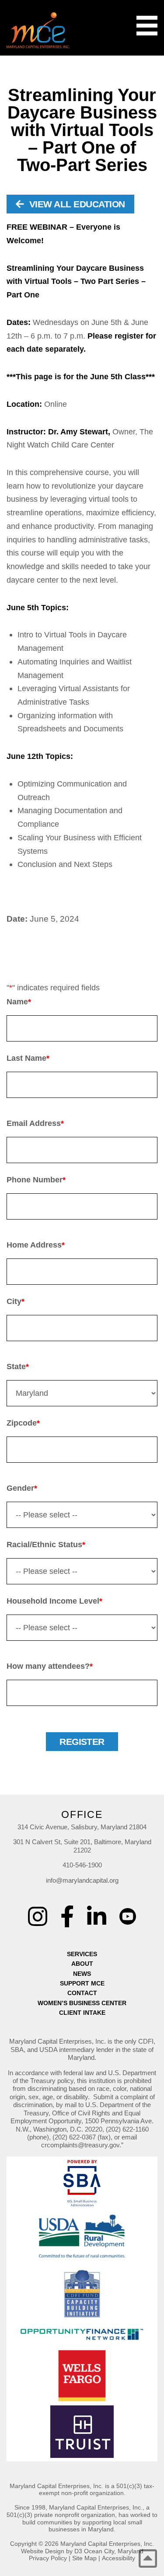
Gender (22, 1488)
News (82, 1974)
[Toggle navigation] (147, 26)
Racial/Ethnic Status (46, 1545)
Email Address (35, 1123)
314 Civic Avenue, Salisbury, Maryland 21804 (82, 1827)
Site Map (84, 2558)
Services (82, 1954)
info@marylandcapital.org (82, 1880)
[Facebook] (67, 1916)
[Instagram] (38, 1916)
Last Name (28, 1058)
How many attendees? (50, 1666)
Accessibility (119, 2558)
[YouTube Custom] (128, 1910)
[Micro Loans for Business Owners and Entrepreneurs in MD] (38, 30)
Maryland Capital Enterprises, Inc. (107, 2544)
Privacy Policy (48, 2558)
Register (82, 1742)
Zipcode (23, 1423)
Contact (82, 1993)
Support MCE (82, 1983)
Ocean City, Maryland (114, 2551)
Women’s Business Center (82, 2003)
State (18, 1367)
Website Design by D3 (52, 2551)
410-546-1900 (82, 1865)
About (82, 1964)
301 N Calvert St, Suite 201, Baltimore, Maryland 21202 (82, 1846)
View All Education (76, 204)
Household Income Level (54, 1601)
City (16, 1301)
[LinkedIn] (97, 1916)
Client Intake (82, 2013)
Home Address (36, 1245)
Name (19, 1002)
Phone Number (36, 1180)
